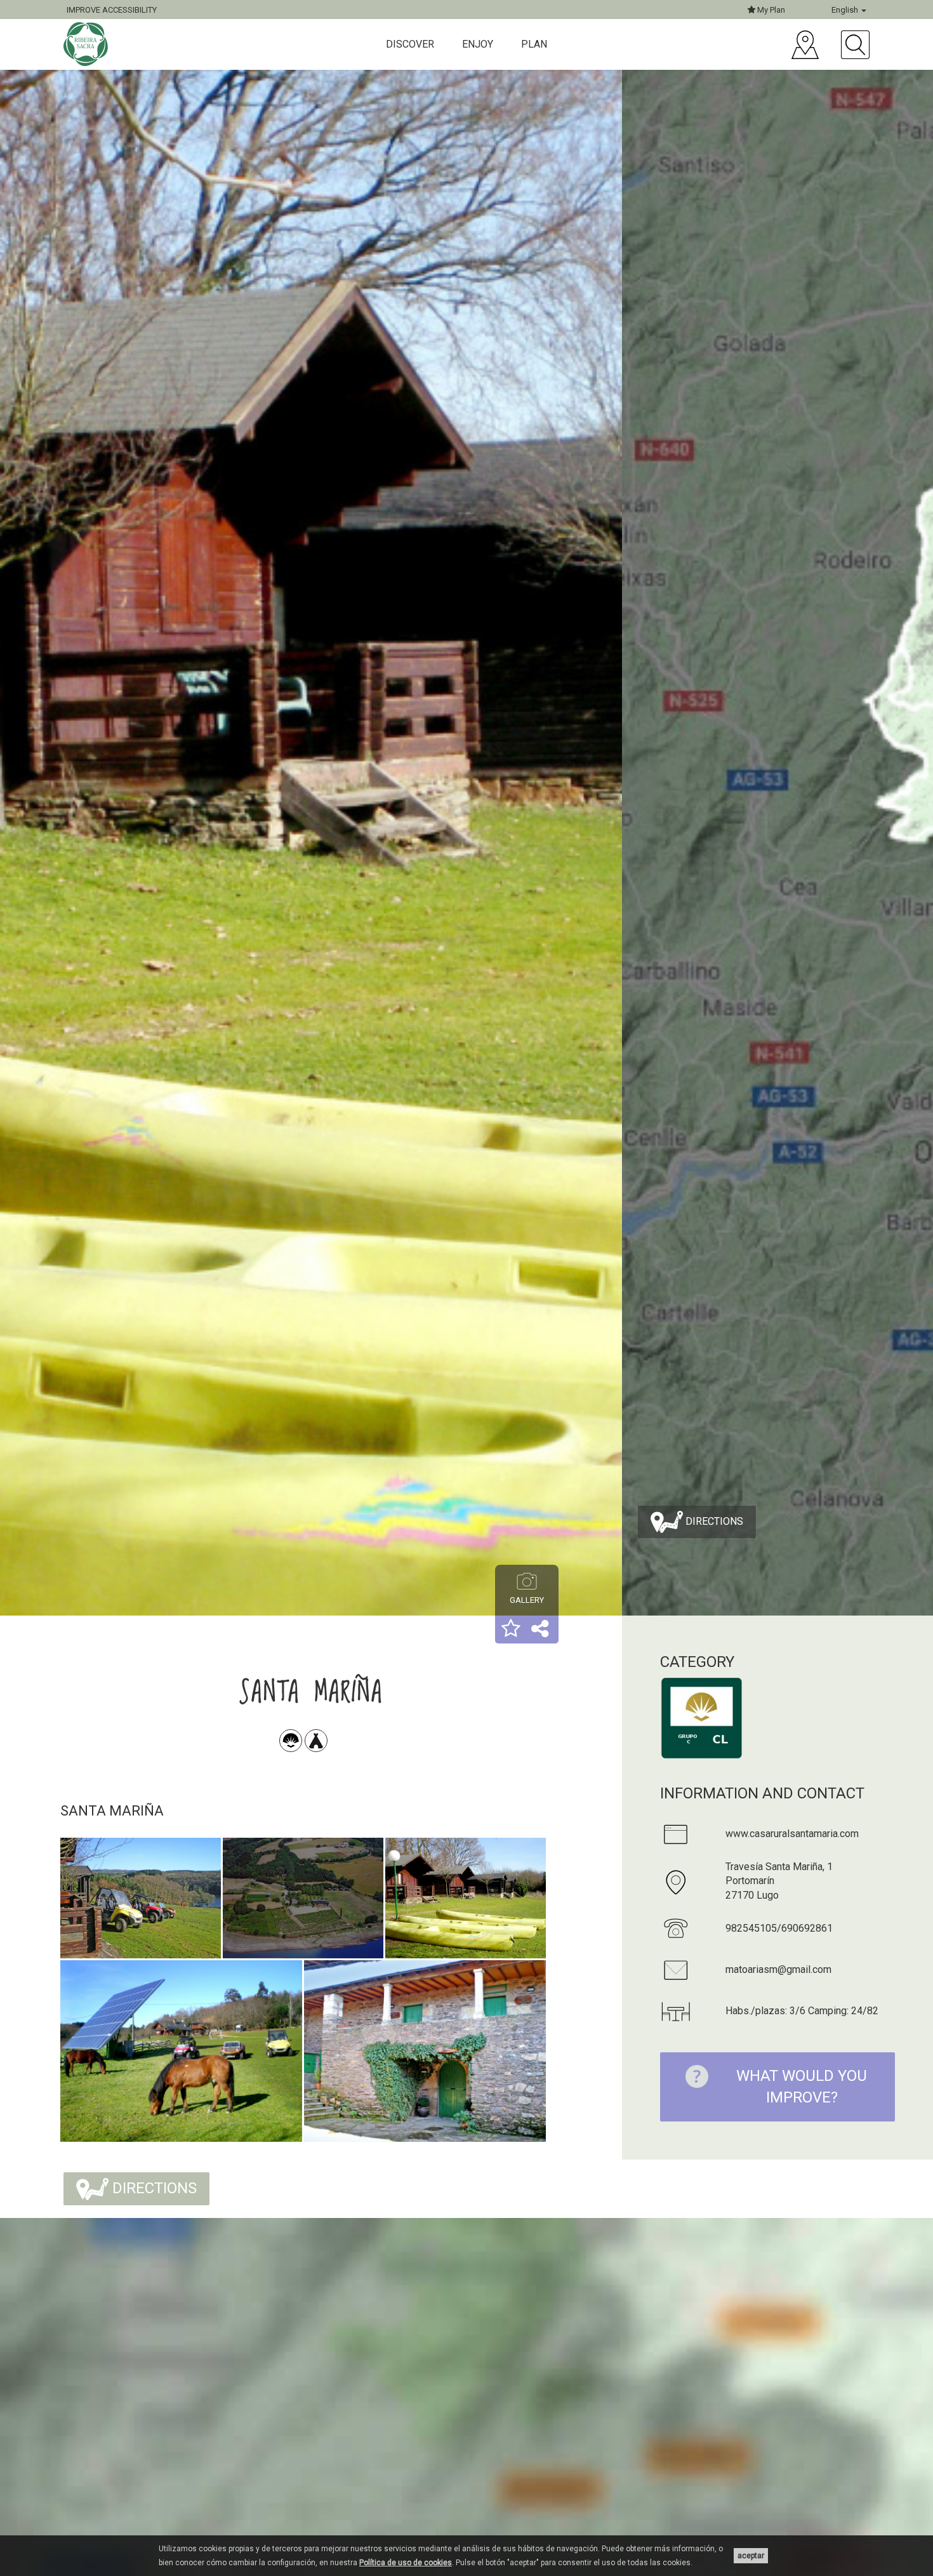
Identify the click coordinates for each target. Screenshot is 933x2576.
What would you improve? (802, 2087)
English (846, 10)
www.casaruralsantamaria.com (792, 1834)
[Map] (805, 45)
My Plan (770, 10)
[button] (511, 1630)
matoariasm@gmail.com (778, 1969)
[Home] (87, 44)
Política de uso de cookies (406, 2563)
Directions (713, 1521)
